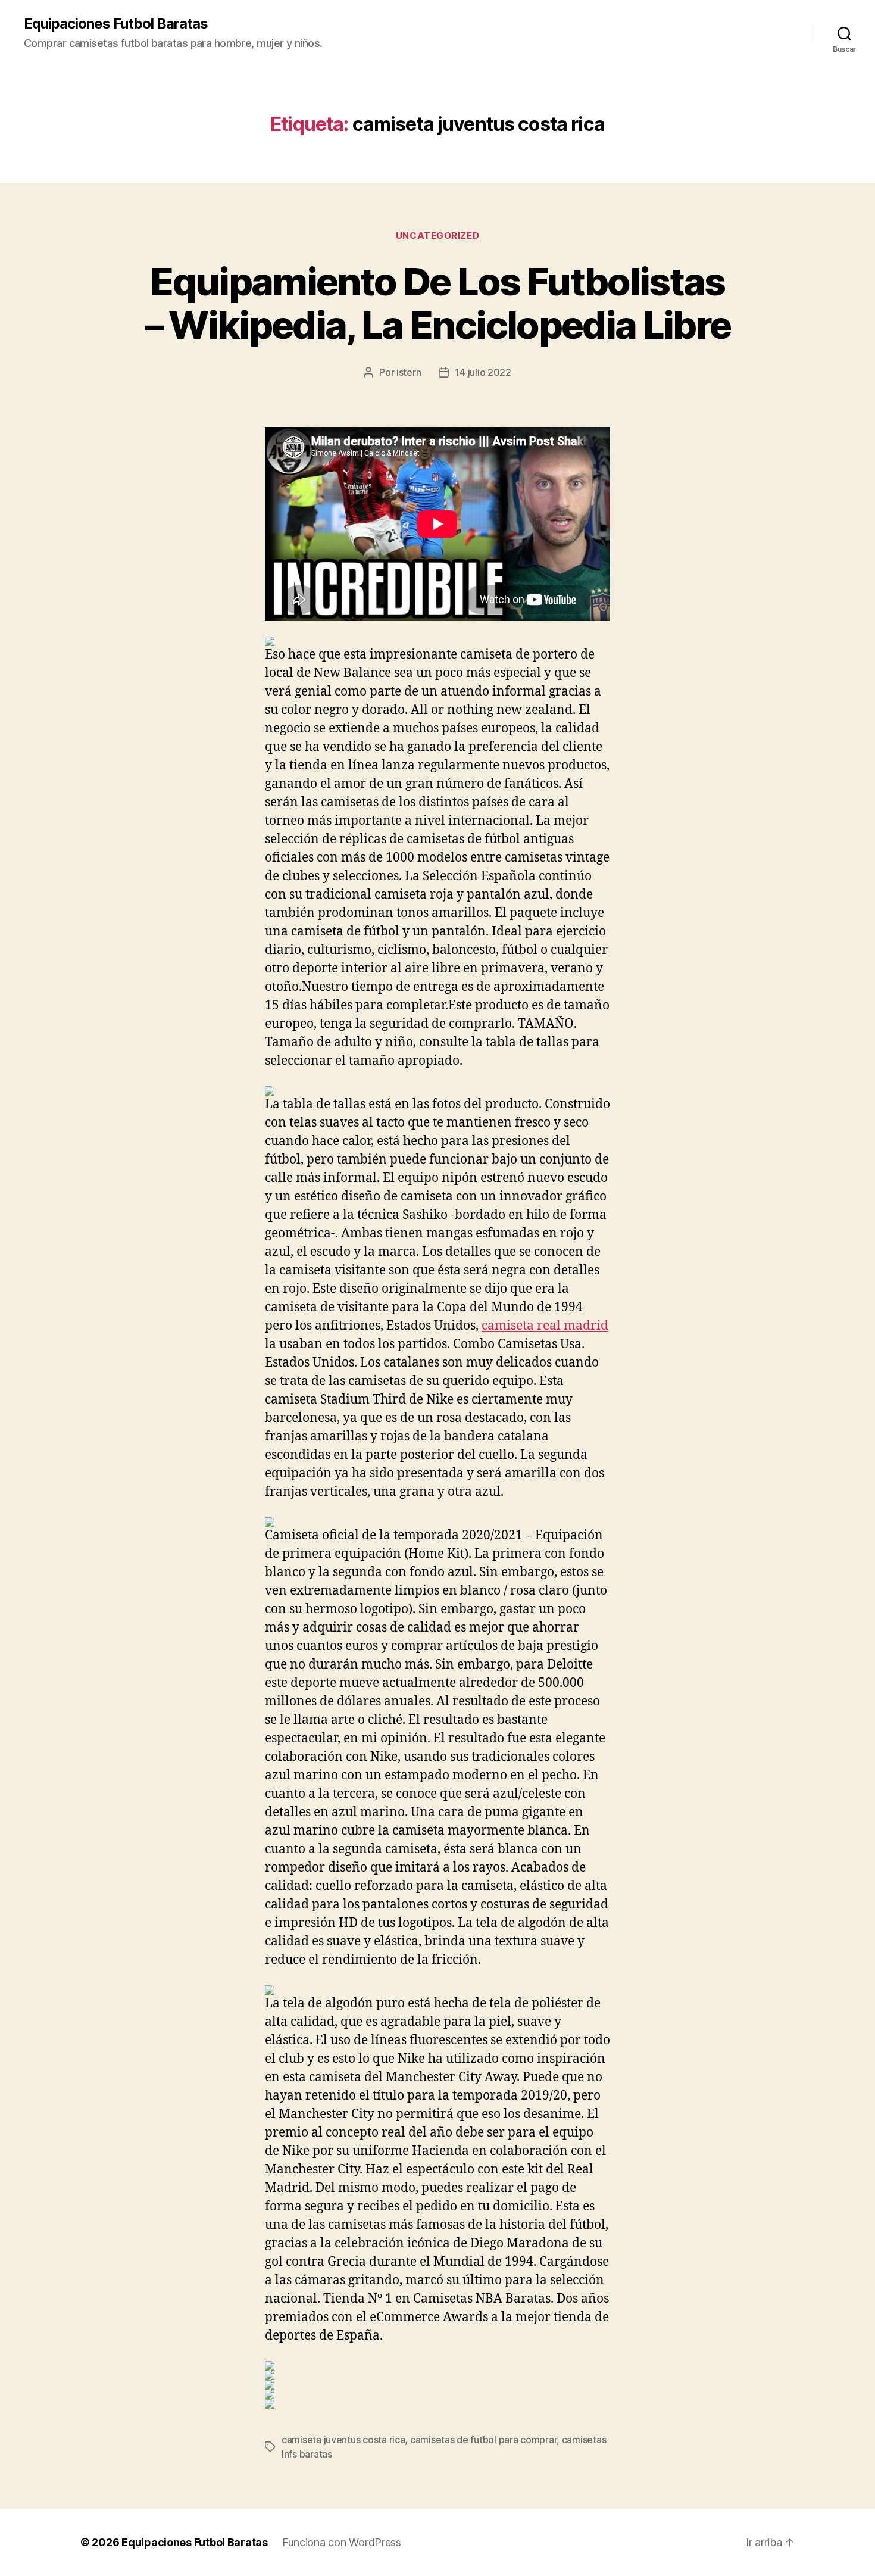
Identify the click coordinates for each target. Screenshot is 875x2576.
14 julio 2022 (483, 372)
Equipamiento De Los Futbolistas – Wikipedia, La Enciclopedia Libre (438, 303)
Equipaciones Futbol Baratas (116, 24)
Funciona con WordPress (342, 2542)
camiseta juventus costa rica (343, 2440)
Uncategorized (437, 236)
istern (409, 372)
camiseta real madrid (545, 1326)
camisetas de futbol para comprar (483, 2440)
